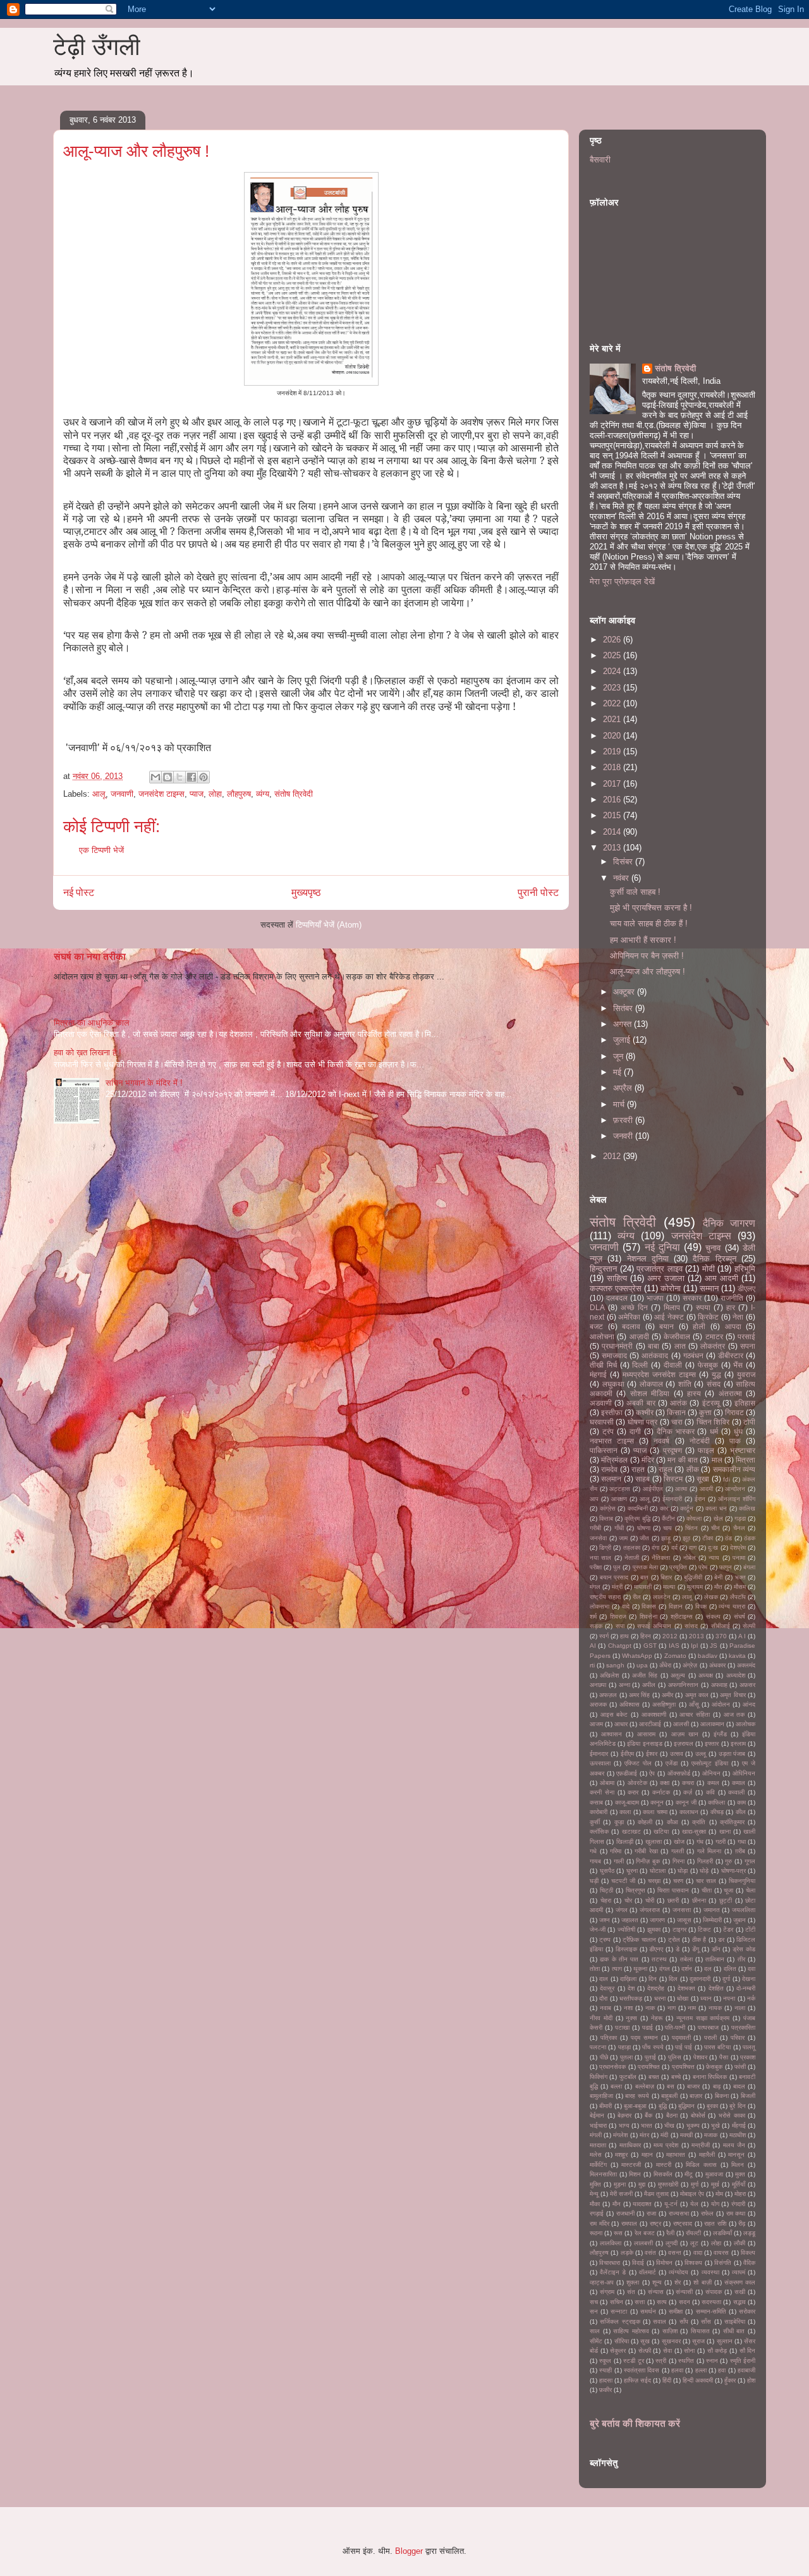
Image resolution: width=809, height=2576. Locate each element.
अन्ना (624, 1685)
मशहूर (621, 2155)
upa (642, 1665)
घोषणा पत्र (642, 1422)
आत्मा (681, 1489)
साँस (706, 2321)
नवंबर (622, 878)
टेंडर (728, 1929)
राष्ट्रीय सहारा (605, 1597)
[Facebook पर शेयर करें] (192, 777)
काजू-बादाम (627, 1802)
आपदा (733, 1326)
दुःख (713, 1548)
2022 (613, 703)
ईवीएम (627, 1754)
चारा (677, 1422)
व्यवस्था (710, 2272)
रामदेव (609, 1469)
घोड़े (704, 1871)
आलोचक (745, 1724)
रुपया (703, 1307)
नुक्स (631, 2018)
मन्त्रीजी (701, 2145)
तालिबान (715, 1959)
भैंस (738, 1365)
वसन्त (675, 2253)
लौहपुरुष (239, 794)
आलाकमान (712, 1724)
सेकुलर (618, 2351)
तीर (741, 1959)
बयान (666, 1326)
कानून (657, 1802)
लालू (687, 1597)
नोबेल (690, 1558)
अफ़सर (747, 1685)
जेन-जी (598, 1929)
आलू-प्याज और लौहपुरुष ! (648, 972)
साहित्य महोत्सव (631, 2331)
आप (594, 1499)
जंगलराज (650, 1910)
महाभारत (676, 2155)
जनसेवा (598, 1538)
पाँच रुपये (653, 2047)
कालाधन (689, 1812)
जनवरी (624, 1136)
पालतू (749, 2047)
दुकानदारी (700, 1979)
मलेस (596, 2155)
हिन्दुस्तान (603, 1269)
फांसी (740, 2067)
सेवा (667, 2351)
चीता (707, 1890)
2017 (613, 784)
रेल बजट (645, 2233)
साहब (642, 1479)
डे (678, 1949)
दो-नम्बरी (746, 1988)
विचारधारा (610, 2263)
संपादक (714, 2292)
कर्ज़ (688, 1792)
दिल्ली (640, 1365)
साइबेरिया (735, 2321)
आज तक (734, 1714)
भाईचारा (598, 2125)
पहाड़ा (624, 2047)
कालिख (747, 1508)
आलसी (681, 1724)
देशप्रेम (738, 1548)
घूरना (632, 1871)
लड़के (627, 2253)
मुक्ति (595, 2184)
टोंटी (750, 1929)
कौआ (672, 1822)
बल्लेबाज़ (645, 2086)
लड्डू (749, 2233)
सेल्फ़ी (645, 2351)
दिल (673, 1979)
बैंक (648, 2115)
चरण (678, 1881)
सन (594, 2311)
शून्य (657, 2282)
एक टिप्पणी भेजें (101, 850)
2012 (613, 1156)
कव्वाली (736, 1792)
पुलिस (675, 2057)
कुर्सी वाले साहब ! (635, 892)
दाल (604, 1979)
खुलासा (654, 1842)
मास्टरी (664, 2165)
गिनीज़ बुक (648, 1861)
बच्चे (676, 2077)
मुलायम (695, 1587)
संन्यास (656, 2292)
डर (721, 1940)
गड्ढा (740, 1518)
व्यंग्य (263, 794)
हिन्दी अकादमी (698, 2380)
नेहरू (657, 2018)
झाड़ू (666, 1538)
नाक (650, 2008)
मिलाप (672, 1307)
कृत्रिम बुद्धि (637, 1518)
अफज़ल (608, 1695)
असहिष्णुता (664, 1704)
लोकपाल (651, 1384)
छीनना (699, 1900)
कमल (713, 1783)
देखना (749, 1979)
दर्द (674, 1548)
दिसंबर (624, 862)
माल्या (669, 1587)
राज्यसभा (679, 2213)
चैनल (739, 1528)
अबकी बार (641, 1403)
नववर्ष (661, 1441)
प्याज (197, 794)
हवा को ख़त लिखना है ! (88, 1052)
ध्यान (706, 1998)
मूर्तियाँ (739, 2184)
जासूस (684, 1920)
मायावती (643, 1587)
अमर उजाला (666, 1278)
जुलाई (623, 1040)
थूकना (640, 1969)
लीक (693, 1469)
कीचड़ (717, 1812)
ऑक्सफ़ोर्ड (679, 1773)
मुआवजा (714, 2174)
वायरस (721, 2253)
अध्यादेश (736, 1675)
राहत (638, 1469)
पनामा (739, 1558)
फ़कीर (605, 2390)
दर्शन (687, 1969)
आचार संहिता (695, 1714)
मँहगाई (739, 2125)
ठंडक (750, 1538)
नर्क (751, 1998)
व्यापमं (739, 2272)
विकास (649, 1606)
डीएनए (656, 1949)
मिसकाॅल (663, 2174)
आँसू (694, 1704)
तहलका (632, 1548)
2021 (613, 719)
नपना (729, 1998)
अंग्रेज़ (690, 1665)
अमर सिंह (639, 1695)
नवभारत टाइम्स (612, 1441)
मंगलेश (620, 2135)
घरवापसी (602, 1422)
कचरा (688, 1783)
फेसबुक (708, 1365)
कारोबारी (599, 1812)
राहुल (666, 1469)
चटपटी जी (623, 1881)
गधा (742, 1842)
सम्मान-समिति (711, 2311)
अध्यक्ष (706, 1675)
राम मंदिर (599, 2223)
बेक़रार (624, 2115)
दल (708, 1969)
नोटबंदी (700, 1441)
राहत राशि (715, 2223)
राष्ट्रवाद (683, 2223)
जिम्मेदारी (712, 1920)
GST (650, 1646)
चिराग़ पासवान (673, 1890)
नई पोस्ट (79, 892)
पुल (617, 1567)
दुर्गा (726, 1979)
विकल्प (748, 2253)
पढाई (648, 2027)
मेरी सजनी (621, 2194)
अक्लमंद (746, 1665)
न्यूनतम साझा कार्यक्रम (703, 2018)
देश (631, 1988)
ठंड (728, 1538)
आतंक (678, 1403)
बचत (654, 2077)
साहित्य (617, 1278)
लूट (694, 2243)
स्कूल (605, 2361)
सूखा (703, 1479)
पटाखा (622, 2027)
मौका (595, 2204)
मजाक (711, 2135)
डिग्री (605, 1548)
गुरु (728, 1861)
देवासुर (607, 1988)
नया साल (600, 1558)
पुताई (650, 2057)
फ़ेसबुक (714, 2067)
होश (751, 2380)
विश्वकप (693, 2263)
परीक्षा (596, 1567)
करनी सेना (602, 1792)
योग (715, 2204)
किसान (676, 1412)
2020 (613, 736)
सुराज (698, 2341)
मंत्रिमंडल (614, 1460)
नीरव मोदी (601, 2018)
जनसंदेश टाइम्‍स (161, 794)
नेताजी (632, 1558)
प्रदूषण (672, 1450)
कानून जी (686, 1802)
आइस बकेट (614, 1714)
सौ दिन (748, 2351)
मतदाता (598, 2145)
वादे (626, 1606)
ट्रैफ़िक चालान (639, 1940)
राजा (651, 2213)
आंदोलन (721, 1704)
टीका (708, 1538)
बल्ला (616, 2086)
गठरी (721, 1842)
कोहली (645, 1822)
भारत (647, 2125)
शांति (685, 1384)
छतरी (673, 1900)
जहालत (630, 1920)
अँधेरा (665, 1665)
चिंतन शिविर (713, 1422)
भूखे (715, 2125)
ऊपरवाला (600, 1763)
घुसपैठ (607, 1871)
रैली (670, 2233)
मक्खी (686, 2135)
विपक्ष (701, 1606)
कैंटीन (668, 1518)
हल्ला (701, 2370)
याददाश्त (642, 2204)
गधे (593, 1851)
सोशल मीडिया (650, 1393)
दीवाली (673, 1365)
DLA (597, 1307)
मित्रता (745, 1460)
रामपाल (629, 2223)
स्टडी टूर (633, 2361)
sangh (615, 1665)
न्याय (714, 1558)
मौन (617, 2204)
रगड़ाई (597, 2213)
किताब (606, 1518)
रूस (618, 2233)
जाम (623, 1538)
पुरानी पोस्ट (538, 892)
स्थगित (686, 2361)
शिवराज (618, 1616)
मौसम (740, 1587)
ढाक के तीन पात (619, 1959)
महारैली (707, 2155)
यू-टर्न (671, 2204)
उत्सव (677, 1754)
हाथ (624, 1636)
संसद (714, 1384)
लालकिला (611, 2243)
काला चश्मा (655, 1812)
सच (594, 2302)
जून (619, 1056)
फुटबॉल (628, 2077)
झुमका (654, 1929)
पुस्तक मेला (645, 1567)
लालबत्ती (643, 2243)
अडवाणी (601, 1403)
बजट (596, 1326)
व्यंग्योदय (678, 2272)
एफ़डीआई (627, 1773)
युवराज (746, 1374)
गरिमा (616, 1851)
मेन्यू (594, 2194)
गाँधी (619, 1528)
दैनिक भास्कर (676, 1431)
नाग (672, 2008)
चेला (751, 1890)
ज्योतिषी (626, 1929)
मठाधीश (738, 2135)
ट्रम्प (605, 1940)
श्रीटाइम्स (682, 1616)
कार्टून (687, 1508)
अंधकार (717, 1665)
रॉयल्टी (693, 2233)
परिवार (738, 2038)
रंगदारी (738, 2204)
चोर (628, 1900)
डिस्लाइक (626, 1949)
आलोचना (602, 1336)
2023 (613, 688)
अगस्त (623, 1024)
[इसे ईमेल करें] (155, 777)
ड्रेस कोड (744, 1949)
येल (694, 2204)
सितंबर (624, 1008)
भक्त (740, 1577)
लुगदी (672, 2243)
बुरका (712, 2106)
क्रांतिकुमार (732, 1822)
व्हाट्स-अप (602, 2282)
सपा (620, 1626)
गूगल (750, 1861)
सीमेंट (596, 2341)
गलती (678, 1851)
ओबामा (607, 1783)
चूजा (728, 1890)
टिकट (704, 1929)
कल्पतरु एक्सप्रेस (616, 1288)
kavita (737, 1656)
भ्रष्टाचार (743, 1450)
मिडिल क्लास (701, 2165)
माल (717, 1460)
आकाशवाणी (654, 1714)
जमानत (712, 1910)
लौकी (739, 2243)
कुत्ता (705, 1412)
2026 (613, 640)
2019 (613, 751)
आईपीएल (653, 1489)
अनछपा (598, 1685)
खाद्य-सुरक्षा (694, 1831)
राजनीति (732, 1298)
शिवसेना (648, 1616)
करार (633, 1792)
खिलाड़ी (625, 1842)
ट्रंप (608, 1431)
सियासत (700, 2331)
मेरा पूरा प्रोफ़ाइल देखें (622, 581)
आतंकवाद (655, 1355)
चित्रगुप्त (636, 1890)
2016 (613, 800)
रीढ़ (742, 2223)
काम (741, 1802)
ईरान (700, 1499)
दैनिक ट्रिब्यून (714, 1259)
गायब (595, 1861)
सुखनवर (671, 2341)
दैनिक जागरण (729, 1223)
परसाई (746, 1336)
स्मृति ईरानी (743, 2361)
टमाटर (714, 1336)
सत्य (662, 2302)
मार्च (620, 1104)
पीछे (604, 2057)
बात (644, 1577)
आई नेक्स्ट (669, 1317)
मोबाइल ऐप (692, 2194)
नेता (738, 1317)
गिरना (678, 1861)
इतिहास (745, 1403)
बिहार (666, 1577)
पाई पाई (684, 2047)
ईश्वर (652, 1754)
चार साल (706, 1881)
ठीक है (699, 1940)
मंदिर (648, 1460)
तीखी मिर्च (603, 1365)
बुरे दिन (737, 2106)
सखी (740, 2292)
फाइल (706, 1450)
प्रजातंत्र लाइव (660, 1269)
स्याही (605, 2370)
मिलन (738, 2165)
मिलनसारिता (603, 2174)
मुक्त (740, 2174)
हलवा (677, 2370)
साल (595, 2331)
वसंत (650, 2253)
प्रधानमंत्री (617, 1346)
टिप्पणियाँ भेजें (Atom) (329, 925)
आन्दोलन (735, 1489)
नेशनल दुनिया (648, 1259)
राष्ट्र (655, 2223)
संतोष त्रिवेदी (294, 794)
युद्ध (716, 1374)
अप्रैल (624, 1088)
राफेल (707, 2213)
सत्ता (640, 2302)
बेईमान (597, 2115)
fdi (727, 1479)
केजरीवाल (677, 1336)
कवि (710, 1792)
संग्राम (607, 2292)
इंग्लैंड (720, 1734)
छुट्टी (726, 1900)
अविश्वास (630, 1704)
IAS (674, 1646)
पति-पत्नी (675, 2027)
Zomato (675, 1656)
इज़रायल (684, 1744)
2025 (613, 655)
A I (742, 1636)
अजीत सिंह (645, 1675)
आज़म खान (685, 1734)
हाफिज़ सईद (637, 2380)
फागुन (726, 1567)
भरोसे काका (732, 2115)
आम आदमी (721, 1278)
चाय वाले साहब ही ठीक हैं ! (649, 923)
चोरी (650, 1900)
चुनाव (713, 1248)
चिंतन (691, 1528)
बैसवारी (600, 160)
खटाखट (631, 1831)
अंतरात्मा (730, 1393)
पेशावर (700, 2057)
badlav (708, 1656)
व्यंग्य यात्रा (732, 1606)
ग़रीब (740, 1851)
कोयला (694, 1518)
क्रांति (699, 1822)
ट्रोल (674, 1940)
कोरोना (671, 1288)
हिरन (646, 1636)
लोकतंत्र (713, 1346)
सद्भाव (739, 2302)
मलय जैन (734, 2145)
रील (637, 1597)
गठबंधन (693, 1355)
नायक (715, 2008)
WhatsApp (637, 1656)
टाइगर (679, 1929)
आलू (99, 794)
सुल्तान (725, 2341)
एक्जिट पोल (638, 1763)
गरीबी (595, 1528)
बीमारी (605, 2106)
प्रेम (703, 1567)
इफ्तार (712, 1744)
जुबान (739, 1920)
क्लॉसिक (599, 1831)
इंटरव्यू (711, 1403)
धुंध (738, 1431)
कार (664, 1508)
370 (721, 1636)
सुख (645, 2341)
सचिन (617, 2302)
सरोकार (747, 2311)
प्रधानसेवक (612, 2067)
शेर (678, 2282)
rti (592, 1665)
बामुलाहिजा (601, 2096)
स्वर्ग (604, 1636)
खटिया (661, 1831)
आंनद (749, 1704)
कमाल (739, 1783)
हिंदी (667, 2380)
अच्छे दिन (634, 1307)
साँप (684, 2321)
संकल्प (713, 1616)
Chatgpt (620, 1646)
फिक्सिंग (599, 2077)
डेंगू (696, 1949)
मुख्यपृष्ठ (306, 892)
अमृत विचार (733, 1695)
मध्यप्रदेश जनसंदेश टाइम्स (659, 1374)
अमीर (667, 1695)
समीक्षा (676, 2311)
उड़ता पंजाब (732, 1754)
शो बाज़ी (702, 2282)
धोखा (683, 1998)
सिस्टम (673, 1479)
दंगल (665, 1969)
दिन (653, 1979)
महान (647, 2155)
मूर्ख (715, 2184)
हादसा (606, 2380)
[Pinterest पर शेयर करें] (204, 777)
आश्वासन (611, 1734)
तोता (595, 1969)
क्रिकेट (708, 1317)
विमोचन (664, 2263)
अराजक (598, 1704)
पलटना (598, 2047)
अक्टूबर (625, 992)
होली (699, 1326)
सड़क (596, 1626)
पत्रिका (609, 2038)
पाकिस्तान (604, 1450)
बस (671, 2086)
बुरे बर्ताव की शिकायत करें (635, 2423)
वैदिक (749, 2263)
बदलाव (631, 1326)
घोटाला (658, 1871)
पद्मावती (681, 2038)
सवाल (660, 2321)
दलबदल (617, 1298)
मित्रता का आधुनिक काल (92, 1023)
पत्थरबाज (708, 2027)
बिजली (748, 2096)
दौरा (603, 1998)
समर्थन (648, 2311)
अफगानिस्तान (683, 1685)
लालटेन (662, 1597)
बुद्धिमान (686, 2106)
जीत (644, 1538)
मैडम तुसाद (656, 2194)
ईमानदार (599, 1754)
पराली (710, 2038)
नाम (692, 2008)
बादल (739, 2086)
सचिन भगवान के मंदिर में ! (144, 1083)
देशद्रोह (656, 1988)
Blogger (409, 2551)
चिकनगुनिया (742, 1881)
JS (714, 1646)
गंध (700, 1842)
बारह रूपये (637, 2096)
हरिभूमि (745, 1269)
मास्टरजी (631, 2165)
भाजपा (655, 1298)
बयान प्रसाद (614, 1577)
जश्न (605, 1920)
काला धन (716, 1508)
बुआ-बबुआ (635, 2106)
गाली (619, 1861)
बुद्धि (663, 2106)
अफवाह (719, 1685)
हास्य (694, 1393)
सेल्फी (749, 1626)
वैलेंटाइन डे (613, 2272)
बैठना (672, 2115)
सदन (684, 2302)
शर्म (593, 1616)
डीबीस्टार (731, 1355)
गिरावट (734, 1412)
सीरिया (622, 2341)
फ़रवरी (624, 1120)
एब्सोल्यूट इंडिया (710, 1763)
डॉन (716, 1949)
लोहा (215, 794)
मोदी (709, 1269)
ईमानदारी (672, 1499)
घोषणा (644, 1528)
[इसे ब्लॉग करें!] (167, 777)
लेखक (711, 1597)
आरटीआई (650, 1724)
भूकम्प (693, 2125)
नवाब (605, 2008)
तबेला (686, 1959)
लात (680, 1346)
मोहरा (740, 2194)
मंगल (595, 1587)
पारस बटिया (717, 2047)
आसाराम (646, 1734)
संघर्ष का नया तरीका (90, 956)
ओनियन (711, 1773)
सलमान (611, 1479)
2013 (613, 848)
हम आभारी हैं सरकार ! (643, 940)
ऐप (652, 1773)
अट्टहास (620, 1489)
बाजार (693, 2086)
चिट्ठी (606, 1890)
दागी (635, 1431)
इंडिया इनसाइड (644, 1744)
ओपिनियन (744, 1773)
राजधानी (625, 2213)
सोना (689, 2351)
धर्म (714, 1431)
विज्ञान (676, 1606)
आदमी (706, 1489)
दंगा (655, 1548)
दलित (730, 1969)
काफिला (716, 1802)
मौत (718, 1587)
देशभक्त (686, 1988)
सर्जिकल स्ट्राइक (620, 2321)
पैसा (724, 2057)
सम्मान (709, 1288)
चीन (715, 1528)
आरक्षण (619, 1499)
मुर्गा (695, 2184)
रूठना (596, 2233)
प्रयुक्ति (678, 1567)
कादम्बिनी (638, 1508)
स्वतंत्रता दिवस (642, 2370)
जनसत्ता (682, 1910)
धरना (660, 1998)
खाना (725, 1831)
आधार (621, 1724)
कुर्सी (595, 1822)
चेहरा (606, 1900)
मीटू (689, 2174)
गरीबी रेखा (646, 1851)
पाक (735, 1441)
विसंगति (723, 2263)
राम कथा (736, 2213)
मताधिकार (630, 2145)
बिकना (722, 2096)
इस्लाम (738, 1744)
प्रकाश (748, 2057)
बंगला (749, 1567)
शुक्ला (633, 2282)
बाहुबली (669, 2096)
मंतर (644, 2135)
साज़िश (670, 2331)
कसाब (596, 1802)
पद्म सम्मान (644, 2038)
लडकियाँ (722, 2233)
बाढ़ (717, 2086)
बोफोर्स (698, 2115)
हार (731, 1307)
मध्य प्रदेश (666, 2145)
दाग (693, 1548)
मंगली (596, 2135)
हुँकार (730, 2380)
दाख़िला (628, 1979)
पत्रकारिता (743, 2027)
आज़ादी (639, 1336)
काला (625, 1812)
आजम (596, 1724)
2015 (613, 815)
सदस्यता (711, 2302)
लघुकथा (613, 1384)
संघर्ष (739, 1616)
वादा (698, 2253)
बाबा (654, 1346)
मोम (719, 2194)
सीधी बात (734, 2331)
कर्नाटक (661, 1792)
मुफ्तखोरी (668, 2184)
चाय (667, 1528)
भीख (669, 2125)
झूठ (686, 1538)
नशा (628, 2008)
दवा (751, 1969)
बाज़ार (696, 2096)
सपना (748, 1346)
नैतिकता (661, 1558)
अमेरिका (629, 1317)
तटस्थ (659, 1959)
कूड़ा (619, 1822)
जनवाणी (122, 794)
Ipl (694, 1646)
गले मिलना (709, 1851)
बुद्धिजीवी (693, 1577)
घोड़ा (683, 1871)
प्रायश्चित (649, 2067)
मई (618, 1072)
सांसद (691, 1626)
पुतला (626, 2057)
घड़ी (594, 1881)
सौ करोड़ (717, 2351)
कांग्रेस (608, 1508)
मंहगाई (598, 1374)
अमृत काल (697, 1695)
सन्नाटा (619, 2311)
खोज (679, 1842)
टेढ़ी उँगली (97, 47)
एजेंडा (672, 1763)
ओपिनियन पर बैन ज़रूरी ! (647, 956)
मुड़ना (620, 2184)
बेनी (718, 1577)
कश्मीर (645, 1412)
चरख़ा (654, 1881)
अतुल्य (678, 1675)
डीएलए (746, 1288)
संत (631, 2292)
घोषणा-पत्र (733, 1871)
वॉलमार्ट (648, 2272)
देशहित (716, 1988)
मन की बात (683, 1460)
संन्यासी (684, 2292)
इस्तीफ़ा (612, 1412)
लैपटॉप (738, 1597)
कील (741, 1812)
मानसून (736, 2155)
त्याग (617, 1969)
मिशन (635, 2174)
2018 (613, 767)
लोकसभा (599, 1606)
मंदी (664, 2135)
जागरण (657, 1920)
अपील (649, 1685)
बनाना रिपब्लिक (710, 2077)
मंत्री (617, 1587)
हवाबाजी (746, 2370)
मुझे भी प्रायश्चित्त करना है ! (651, 908)
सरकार (692, 1298)
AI (593, 1646)
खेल (718, 1518)
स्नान (712, 2361)
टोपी (749, 1422)
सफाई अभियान (654, 1626)
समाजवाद (614, 1355)
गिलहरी (705, 1861)
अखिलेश (609, 1675)
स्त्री (661, 2361)
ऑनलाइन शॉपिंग (737, 1499)
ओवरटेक (637, 1783)
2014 (613, 832)
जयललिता (744, 1910)
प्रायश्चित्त (683, 2067)
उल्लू (701, 1754)
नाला (740, 2008)
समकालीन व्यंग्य (734, 1469)
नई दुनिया (662, 1247)
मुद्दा (642, 2184)
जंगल (622, 1910)
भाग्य (624, 2125)
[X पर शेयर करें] (179, 777)
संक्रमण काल (740, 2282)
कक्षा (665, 1783)
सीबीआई (721, 1626)
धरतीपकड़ (631, 1998)
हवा (722, 2370)
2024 (613, 671)
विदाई (638, 2263)
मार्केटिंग (598, 2165)
